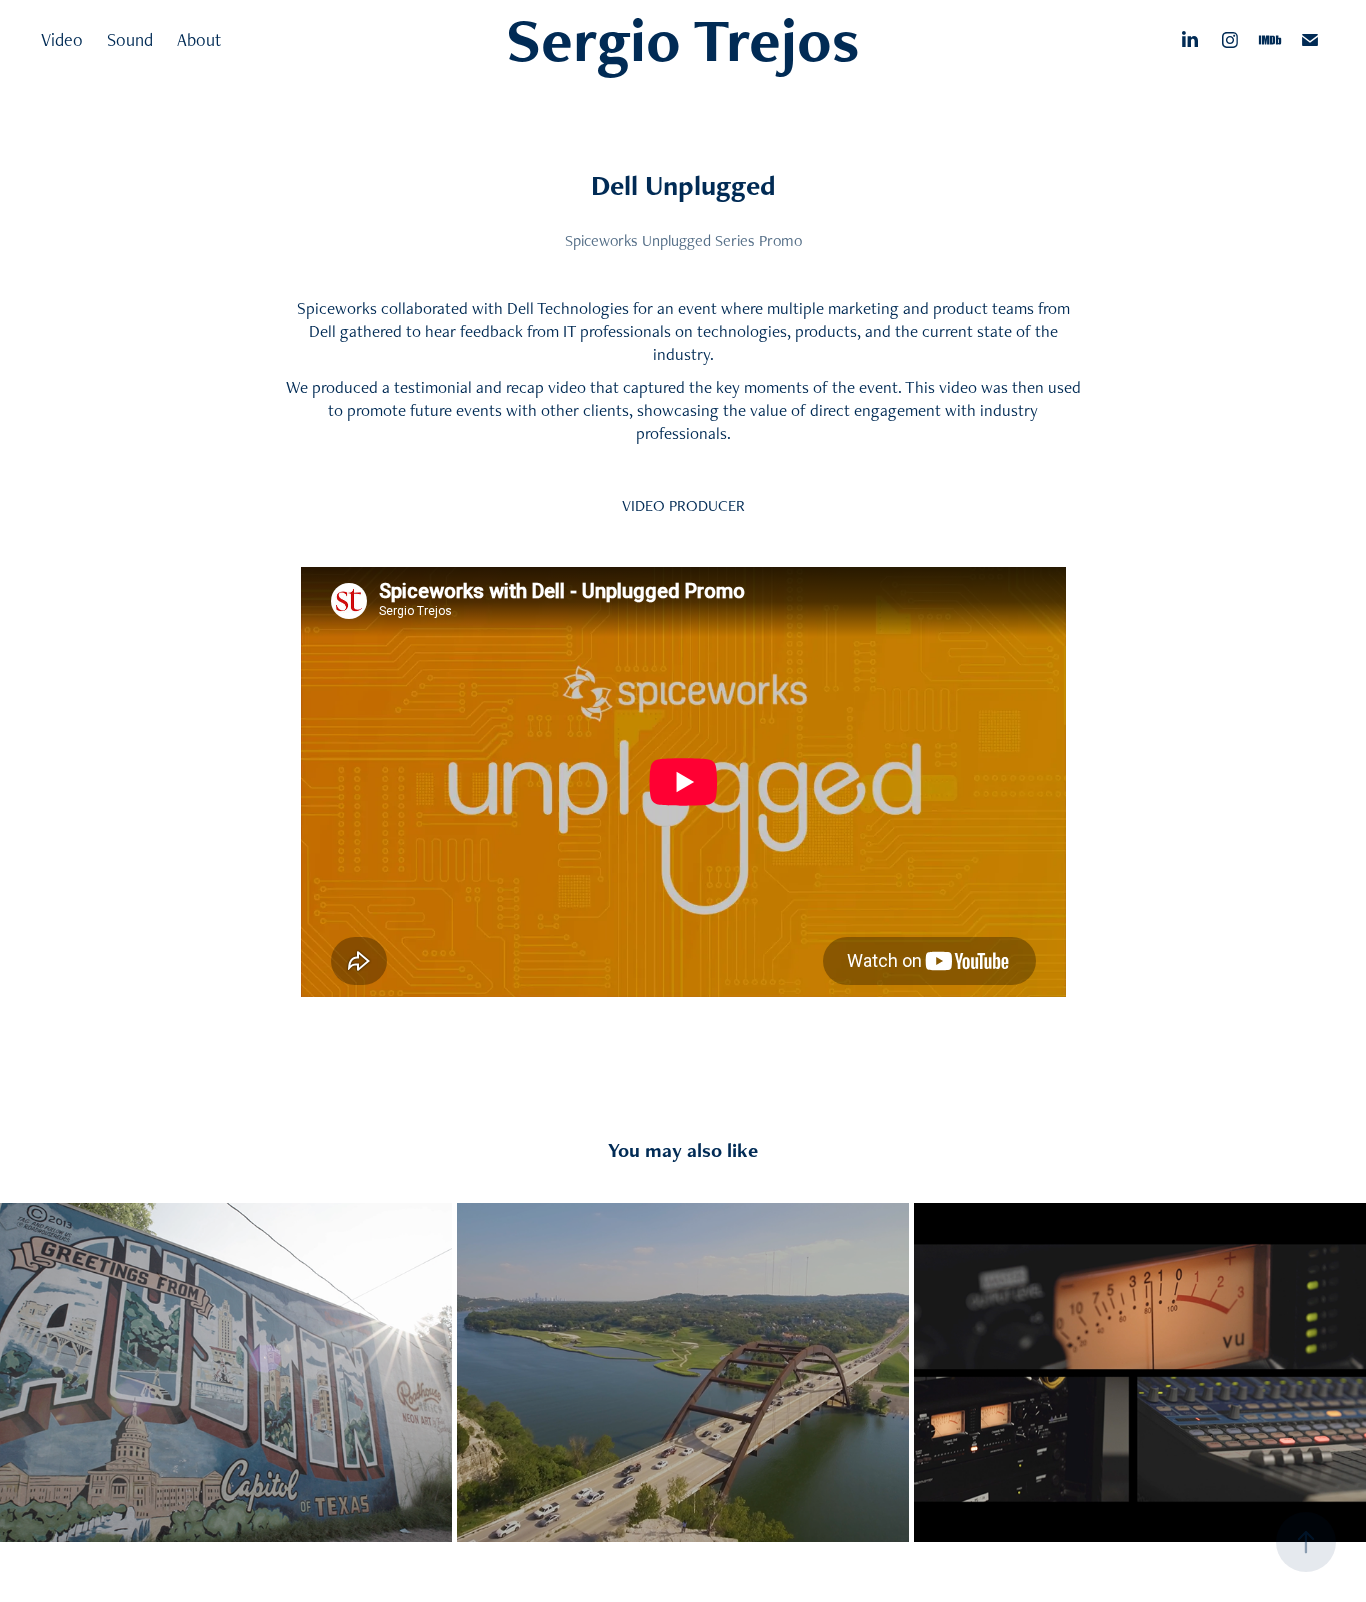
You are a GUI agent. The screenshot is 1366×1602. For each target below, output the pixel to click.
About (199, 39)
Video (62, 39)
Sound (130, 39)
